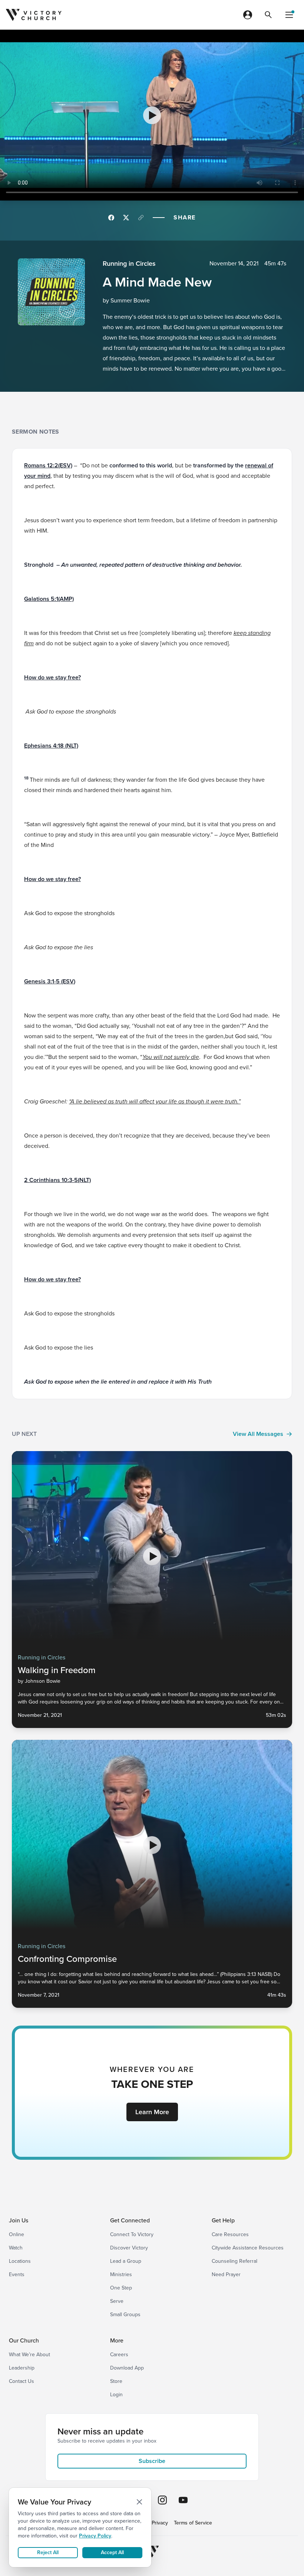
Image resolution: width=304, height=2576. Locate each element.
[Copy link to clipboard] (141, 218)
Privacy (160, 2523)
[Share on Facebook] (111, 218)
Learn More (152, 2112)
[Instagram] (162, 2500)
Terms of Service (193, 2523)
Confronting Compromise (67, 1959)
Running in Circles (129, 264)
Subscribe (152, 2461)
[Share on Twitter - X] (126, 218)
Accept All (112, 2552)
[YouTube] (183, 2500)
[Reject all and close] (139, 2502)
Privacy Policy (95, 2536)
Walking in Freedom (57, 1670)
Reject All (48, 2552)
